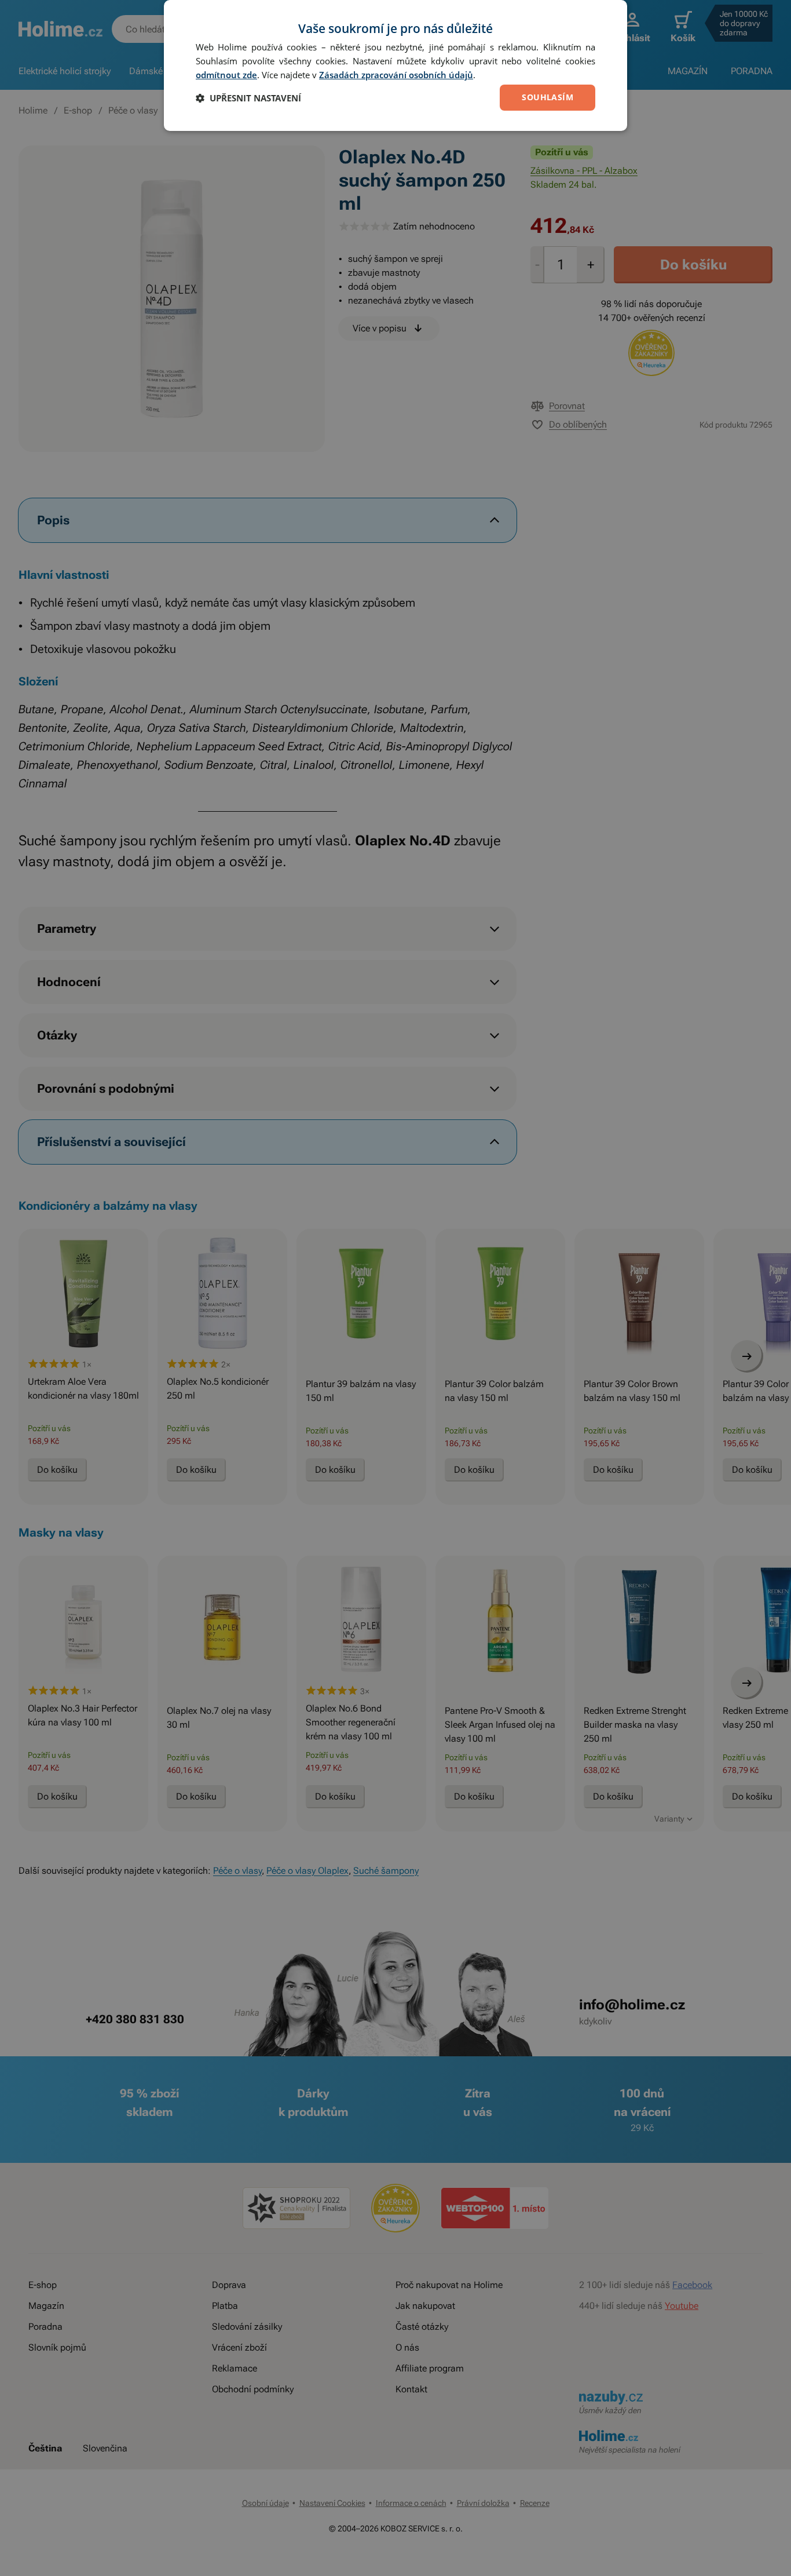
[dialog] (395, 65)
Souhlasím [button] (548, 97)
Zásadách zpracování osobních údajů (396, 75)
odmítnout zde (226, 75)
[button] (248, 98)
